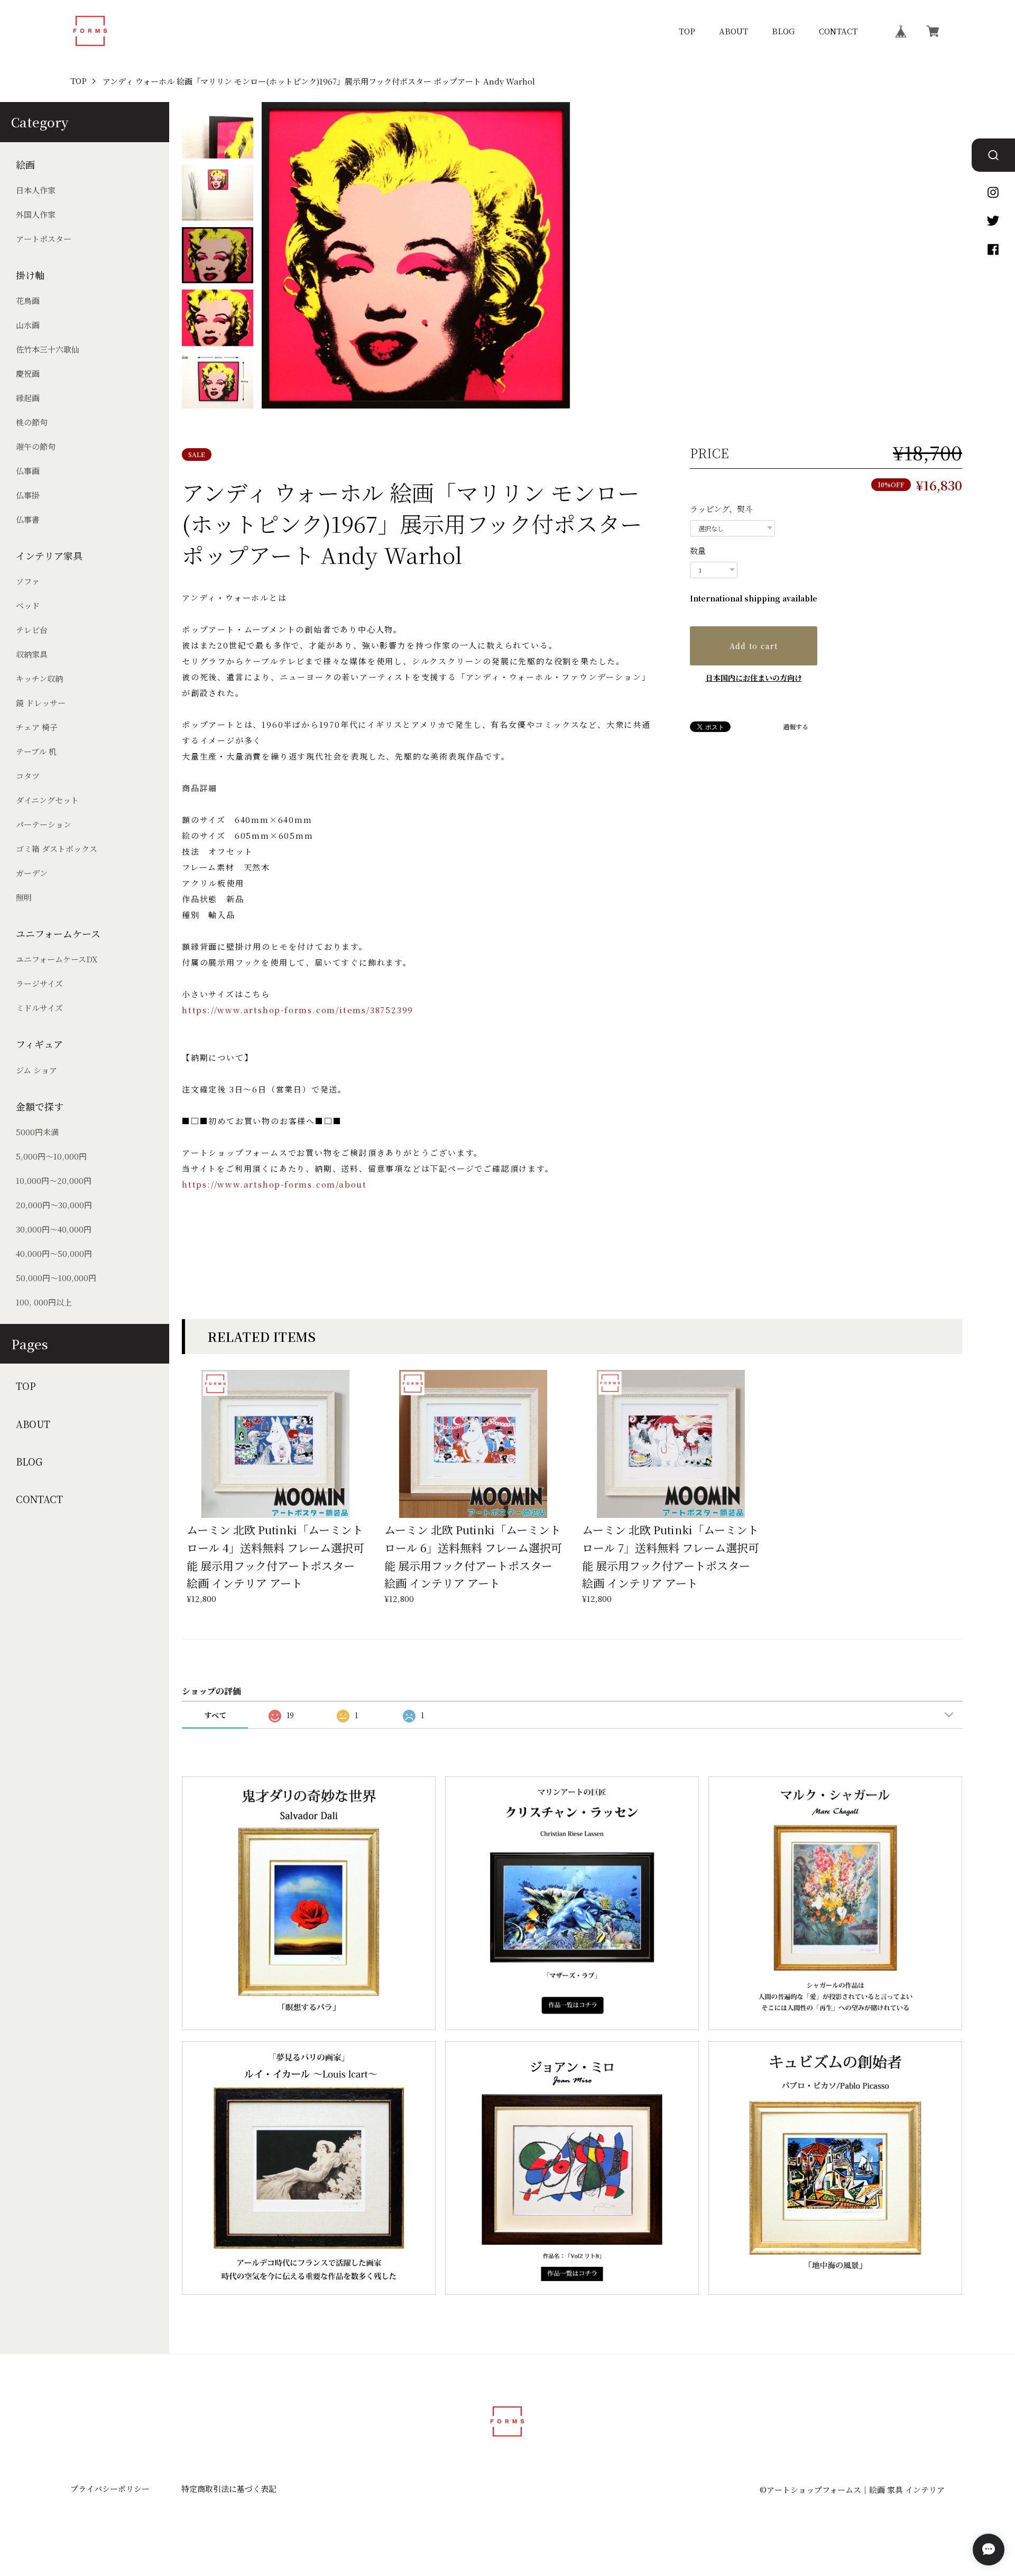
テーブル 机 (36, 751)
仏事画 (28, 471)
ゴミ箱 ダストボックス (57, 849)
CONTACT (838, 31)
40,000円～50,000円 (54, 1253)
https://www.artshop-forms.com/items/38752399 (298, 1010)
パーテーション (44, 824)
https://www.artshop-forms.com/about (274, 1184)
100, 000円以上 (44, 1302)
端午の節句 (36, 446)
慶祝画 (28, 373)
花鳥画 (28, 300)
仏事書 (28, 519)
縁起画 (28, 398)
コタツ (28, 776)
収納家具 (32, 654)
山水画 (28, 325)
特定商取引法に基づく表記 (229, 2489)
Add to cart (754, 646)
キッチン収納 (39, 678)
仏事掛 (28, 495)
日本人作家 (36, 190)
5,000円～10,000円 (51, 1156)
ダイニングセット (47, 800)
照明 (24, 897)
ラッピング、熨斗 (721, 509)
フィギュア (39, 1044)
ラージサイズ (39, 983)
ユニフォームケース (58, 934)
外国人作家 (36, 214)
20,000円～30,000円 (54, 1205)
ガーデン (32, 873)
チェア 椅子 (37, 727)
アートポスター (44, 239)
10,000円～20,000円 (54, 1180)
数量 (698, 550)
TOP (687, 31)
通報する (796, 727)
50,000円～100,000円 (56, 1278)
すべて (215, 1715)
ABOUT (733, 31)
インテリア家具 (49, 556)
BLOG (783, 31)
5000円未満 (37, 1132)
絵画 (25, 165)
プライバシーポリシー (110, 2489)
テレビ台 (32, 630)
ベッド (28, 605)
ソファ (28, 581)
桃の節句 (32, 422)
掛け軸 (30, 275)
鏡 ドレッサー (41, 703)
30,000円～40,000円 (54, 1229)
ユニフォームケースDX (57, 959)
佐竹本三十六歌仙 (48, 349)
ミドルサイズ (39, 1008)
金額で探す (40, 1106)
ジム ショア (36, 1070)
